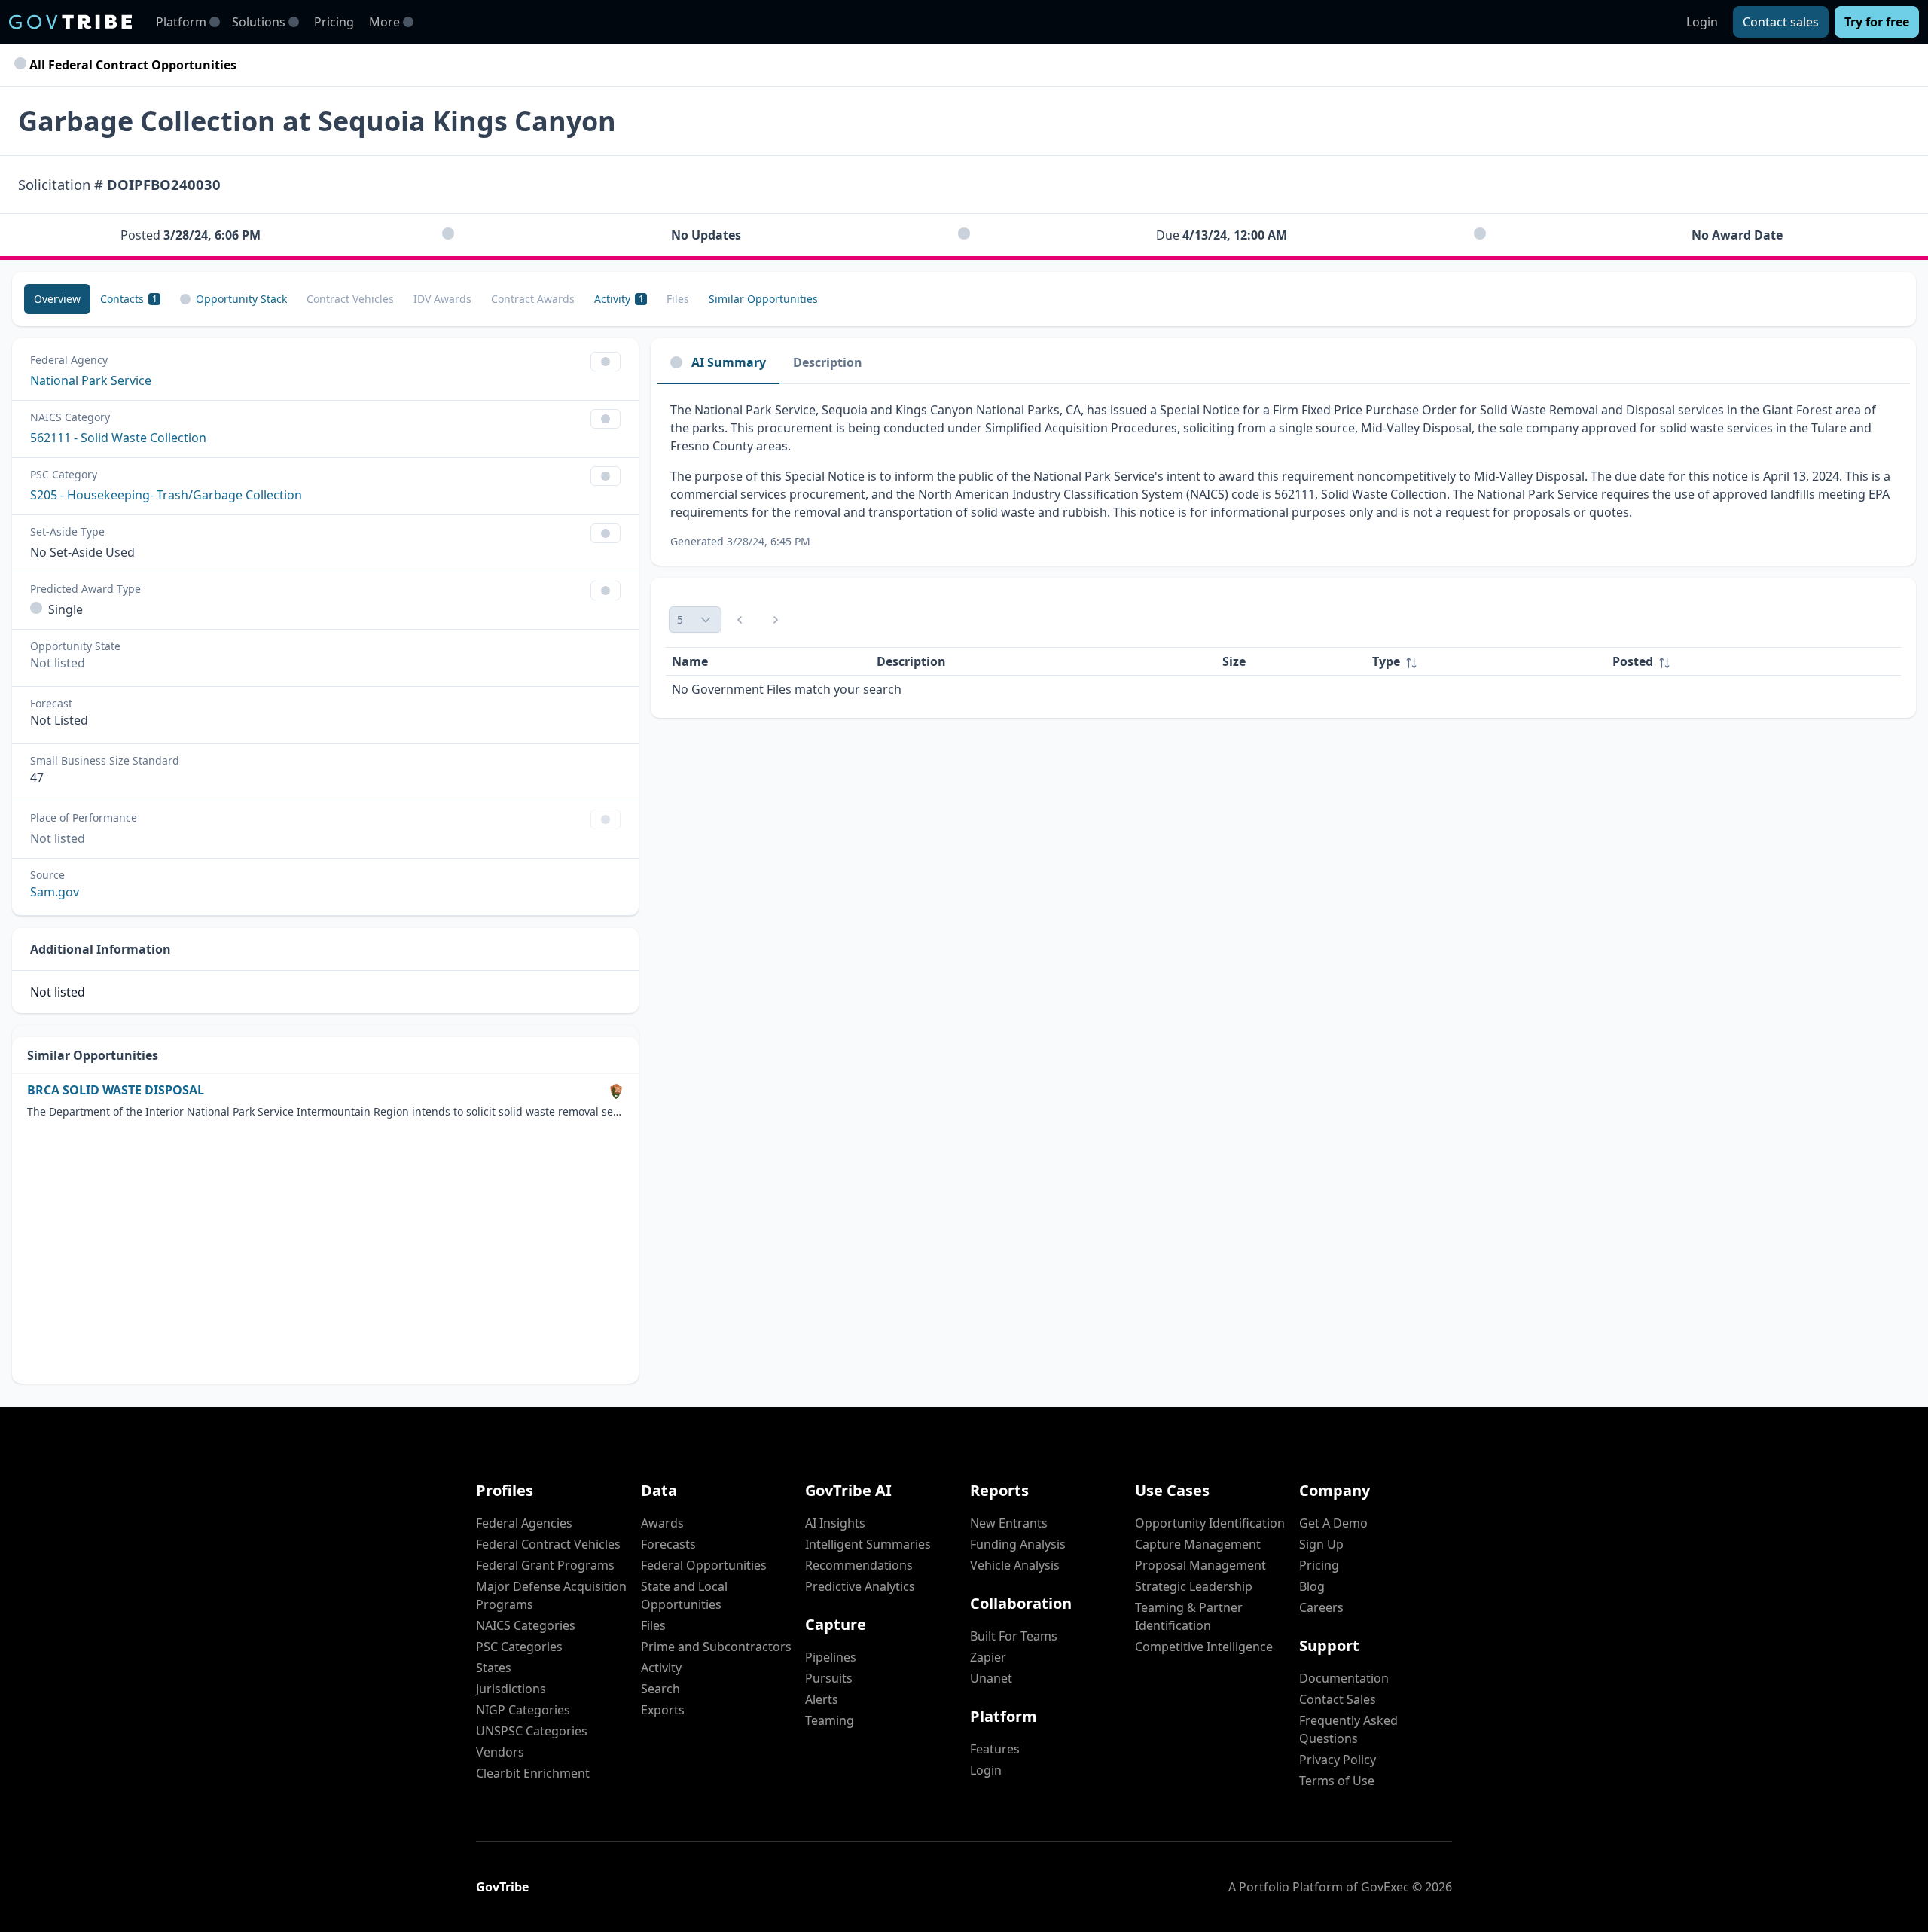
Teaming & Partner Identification (1189, 1616)
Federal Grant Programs (545, 1565)
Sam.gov (55, 892)
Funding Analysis (1018, 1544)
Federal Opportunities (704, 1565)
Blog (1312, 1586)
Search (660, 1689)
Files (653, 1625)
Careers (1321, 1607)
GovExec (1385, 1887)
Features (995, 1749)
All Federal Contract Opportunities (131, 65)
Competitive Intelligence (1204, 1647)
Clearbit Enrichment (533, 1773)
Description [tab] (828, 362)
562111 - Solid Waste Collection (118, 438)
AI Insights (835, 1523)
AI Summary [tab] (729, 362)
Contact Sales (1338, 1699)
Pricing (334, 22)
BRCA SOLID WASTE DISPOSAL (116, 1090)
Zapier (988, 1657)
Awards (662, 1523)
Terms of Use (1337, 1781)
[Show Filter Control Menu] (606, 362)
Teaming (830, 1720)
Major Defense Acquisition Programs (551, 1595)
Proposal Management (1200, 1565)
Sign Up (1321, 1544)
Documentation (1344, 1678)
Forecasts (668, 1544)
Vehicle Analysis (1015, 1565)
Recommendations (859, 1565)
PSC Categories (519, 1647)
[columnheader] (1486, 662)
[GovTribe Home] (70, 22)
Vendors (500, 1752)
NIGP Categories (523, 1710)
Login (1702, 22)
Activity (661, 1668)
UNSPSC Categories (532, 1731)
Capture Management (1198, 1544)
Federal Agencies (524, 1523)
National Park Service (91, 380)
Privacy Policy (1338, 1760)
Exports (663, 1710)
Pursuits (829, 1678)
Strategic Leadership (1194, 1586)
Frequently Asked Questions (1348, 1729)
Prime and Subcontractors (716, 1647)
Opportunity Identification (1210, 1523)
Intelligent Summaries (868, 1544)
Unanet (991, 1678)
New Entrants (1009, 1523)
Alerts (822, 1699)
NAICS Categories (526, 1625)
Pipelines (831, 1657)
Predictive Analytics (860, 1586)
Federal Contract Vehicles (548, 1544)
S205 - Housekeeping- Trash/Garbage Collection (166, 495)
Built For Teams (1014, 1636)
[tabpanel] (1283, 475)
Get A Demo (1333, 1523)
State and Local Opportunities (684, 1595)
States (494, 1668)
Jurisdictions (511, 1689)
